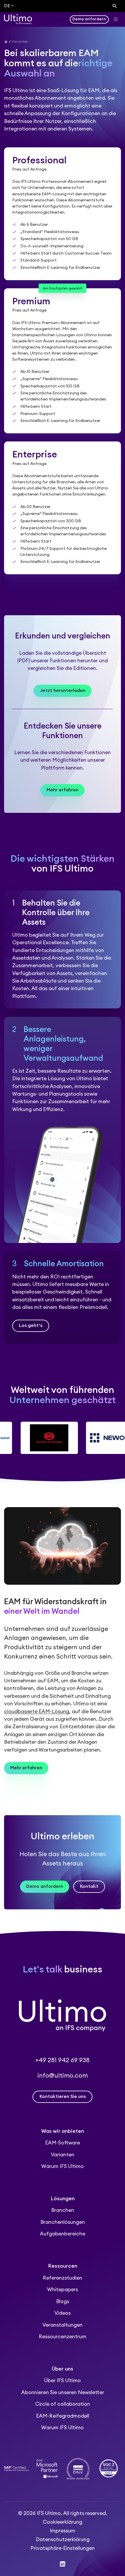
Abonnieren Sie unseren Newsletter (63, 2392)
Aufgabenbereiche (63, 2234)
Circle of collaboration (63, 2404)
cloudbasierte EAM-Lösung (37, 1712)
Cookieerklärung (63, 2522)
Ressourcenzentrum (63, 2337)
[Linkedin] (63, 2564)
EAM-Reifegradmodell (63, 2416)
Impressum (63, 2531)
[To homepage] (18, 19)
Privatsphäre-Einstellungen (63, 2548)
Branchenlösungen (63, 2222)
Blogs (63, 2302)
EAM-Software (63, 2143)
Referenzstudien (63, 2278)
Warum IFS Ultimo (63, 2166)
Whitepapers (63, 2290)
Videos (63, 2313)
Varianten (63, 2155)
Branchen (63, 2210)
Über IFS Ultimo (63, 2381)
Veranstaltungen (63, 2325)
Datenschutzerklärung (63, 2540)
